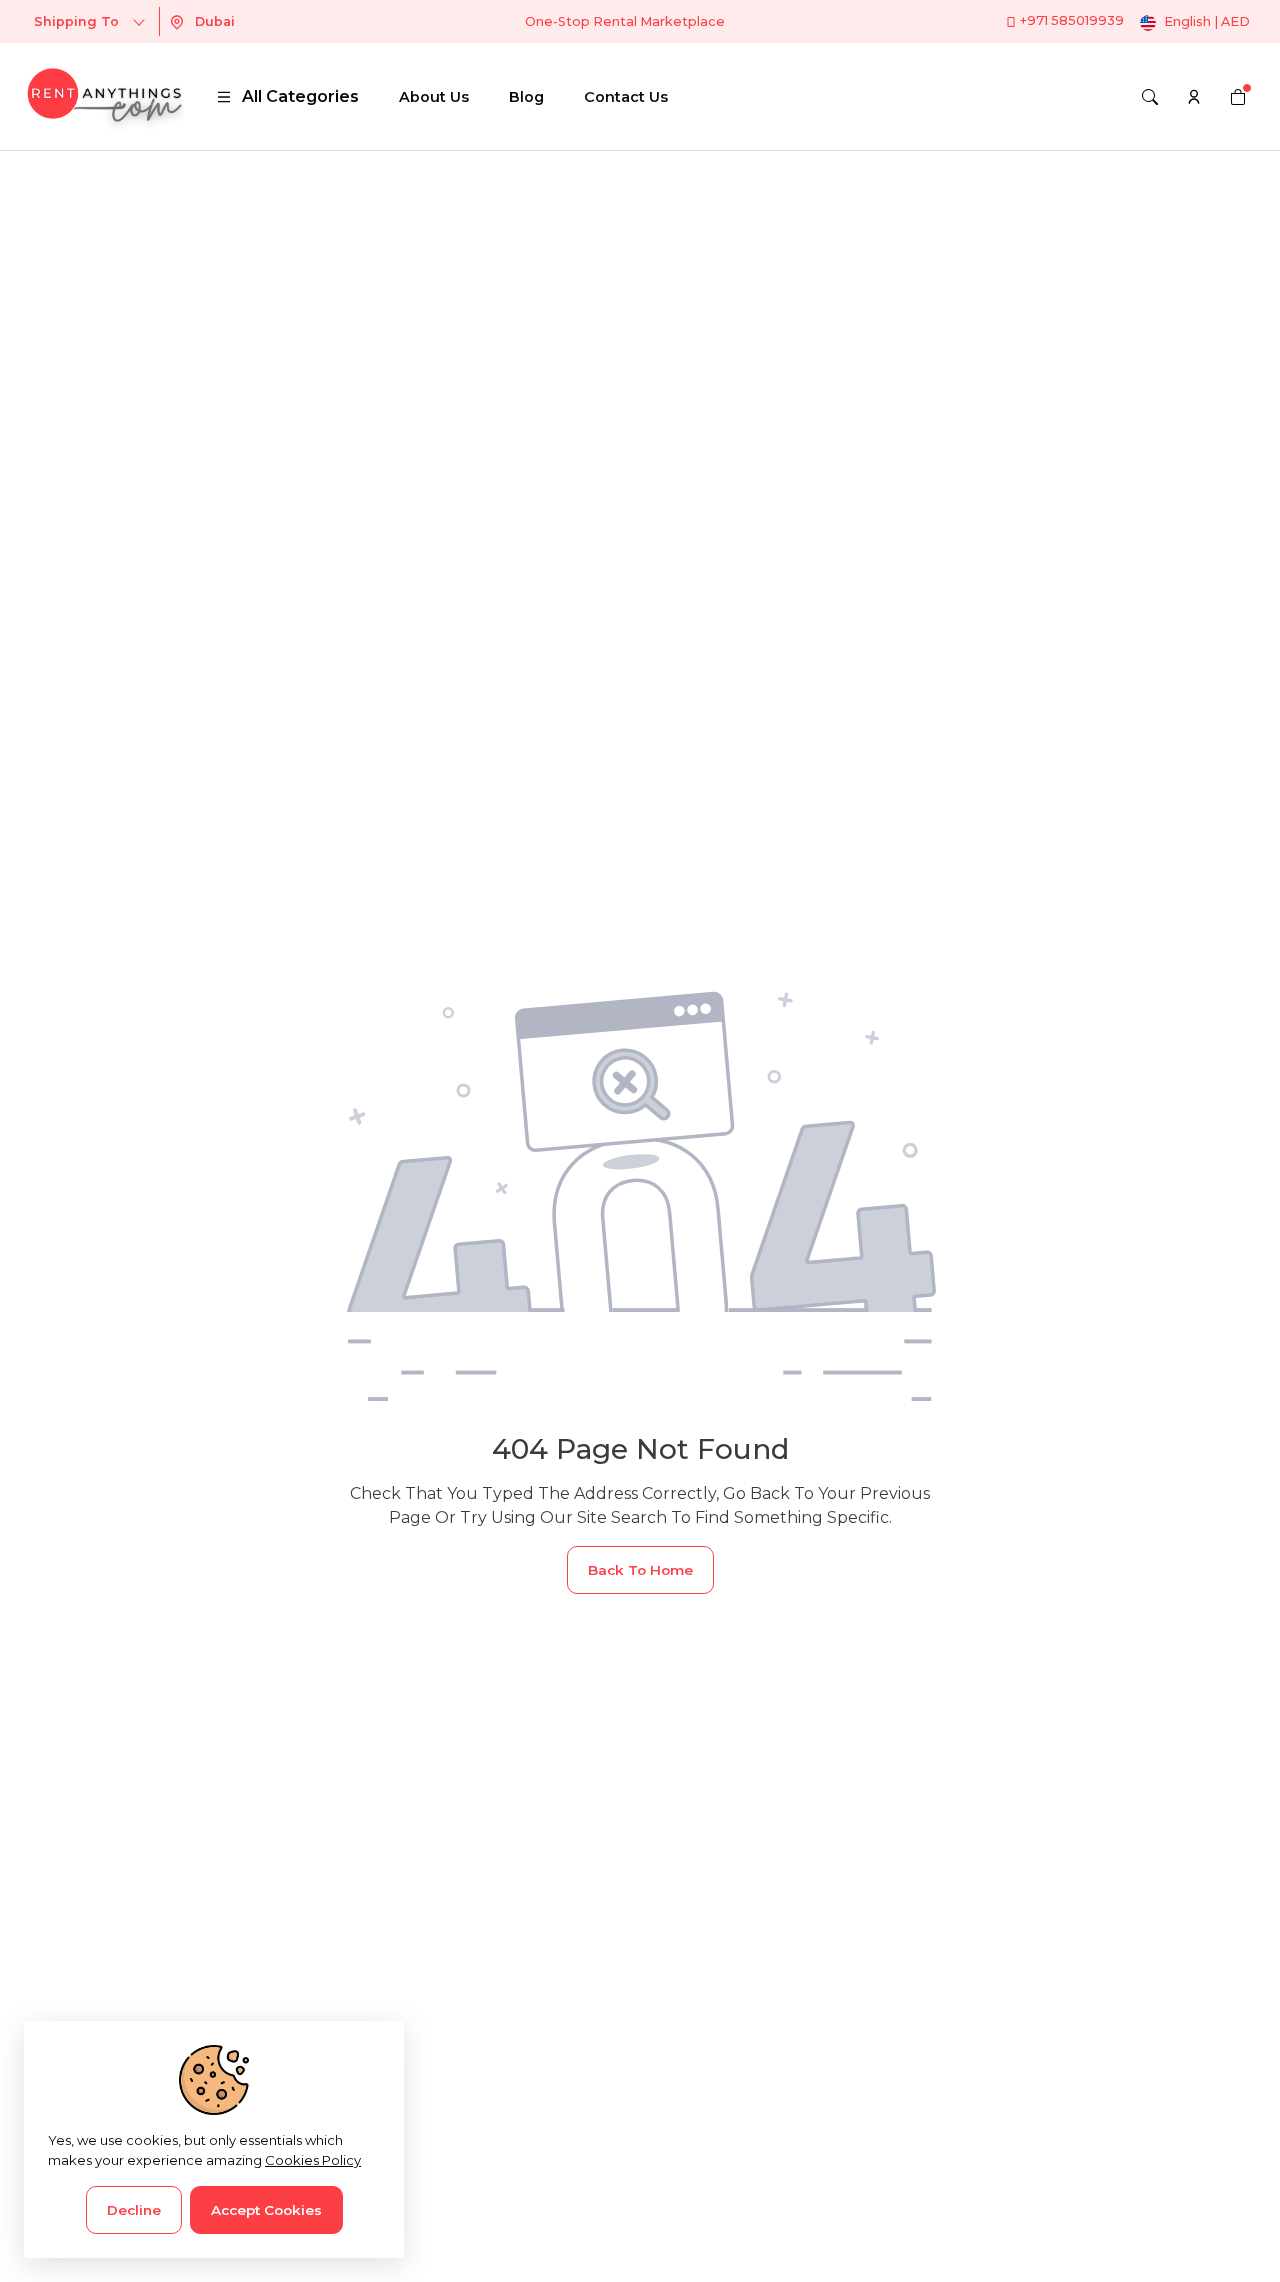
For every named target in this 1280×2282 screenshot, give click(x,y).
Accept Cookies (266, 2210)
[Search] (1150, 97)
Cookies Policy (313, 2160)
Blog (526, 97)
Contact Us (626, 97)
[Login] (1194, 97)
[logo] (104, 96)
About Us (434, 97)
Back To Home (640, 1570)
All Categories (300, 96)
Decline (134, 2210)
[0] (1238, 97)
